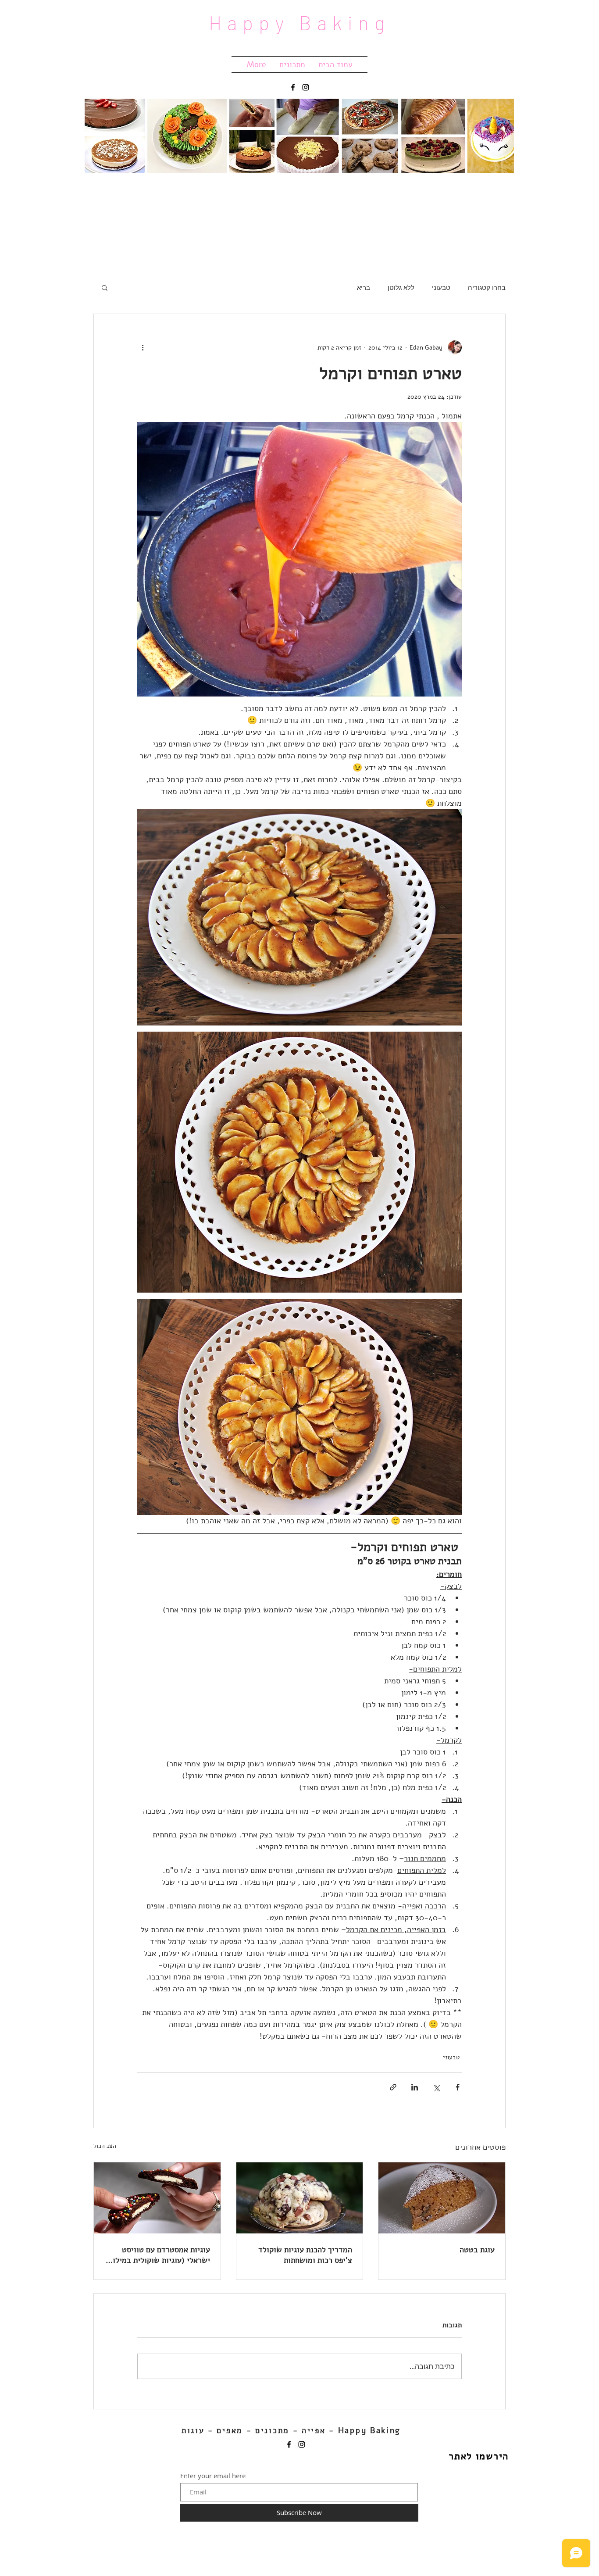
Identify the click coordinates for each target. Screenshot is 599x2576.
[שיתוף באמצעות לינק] (393, 2087)
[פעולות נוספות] (143, 347)
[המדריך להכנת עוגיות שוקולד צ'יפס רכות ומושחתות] (300, 2198)
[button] (105, 287)
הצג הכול (105, 2146)
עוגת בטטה (477, 2250)
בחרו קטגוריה (487, 287)
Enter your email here (213, 2476)
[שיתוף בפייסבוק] (458, 2087)
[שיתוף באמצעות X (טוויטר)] (436, 2087)
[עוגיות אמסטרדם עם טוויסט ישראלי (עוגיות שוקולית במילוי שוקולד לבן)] (157, 2198)
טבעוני (441, 287)
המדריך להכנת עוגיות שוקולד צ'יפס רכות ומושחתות (305, 2255)
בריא (364, 287)
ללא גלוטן (401, 287)
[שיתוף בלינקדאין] (415, 2087)
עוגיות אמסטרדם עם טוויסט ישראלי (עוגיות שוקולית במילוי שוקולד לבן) (160, 2255)
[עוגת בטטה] (442, 2198)
